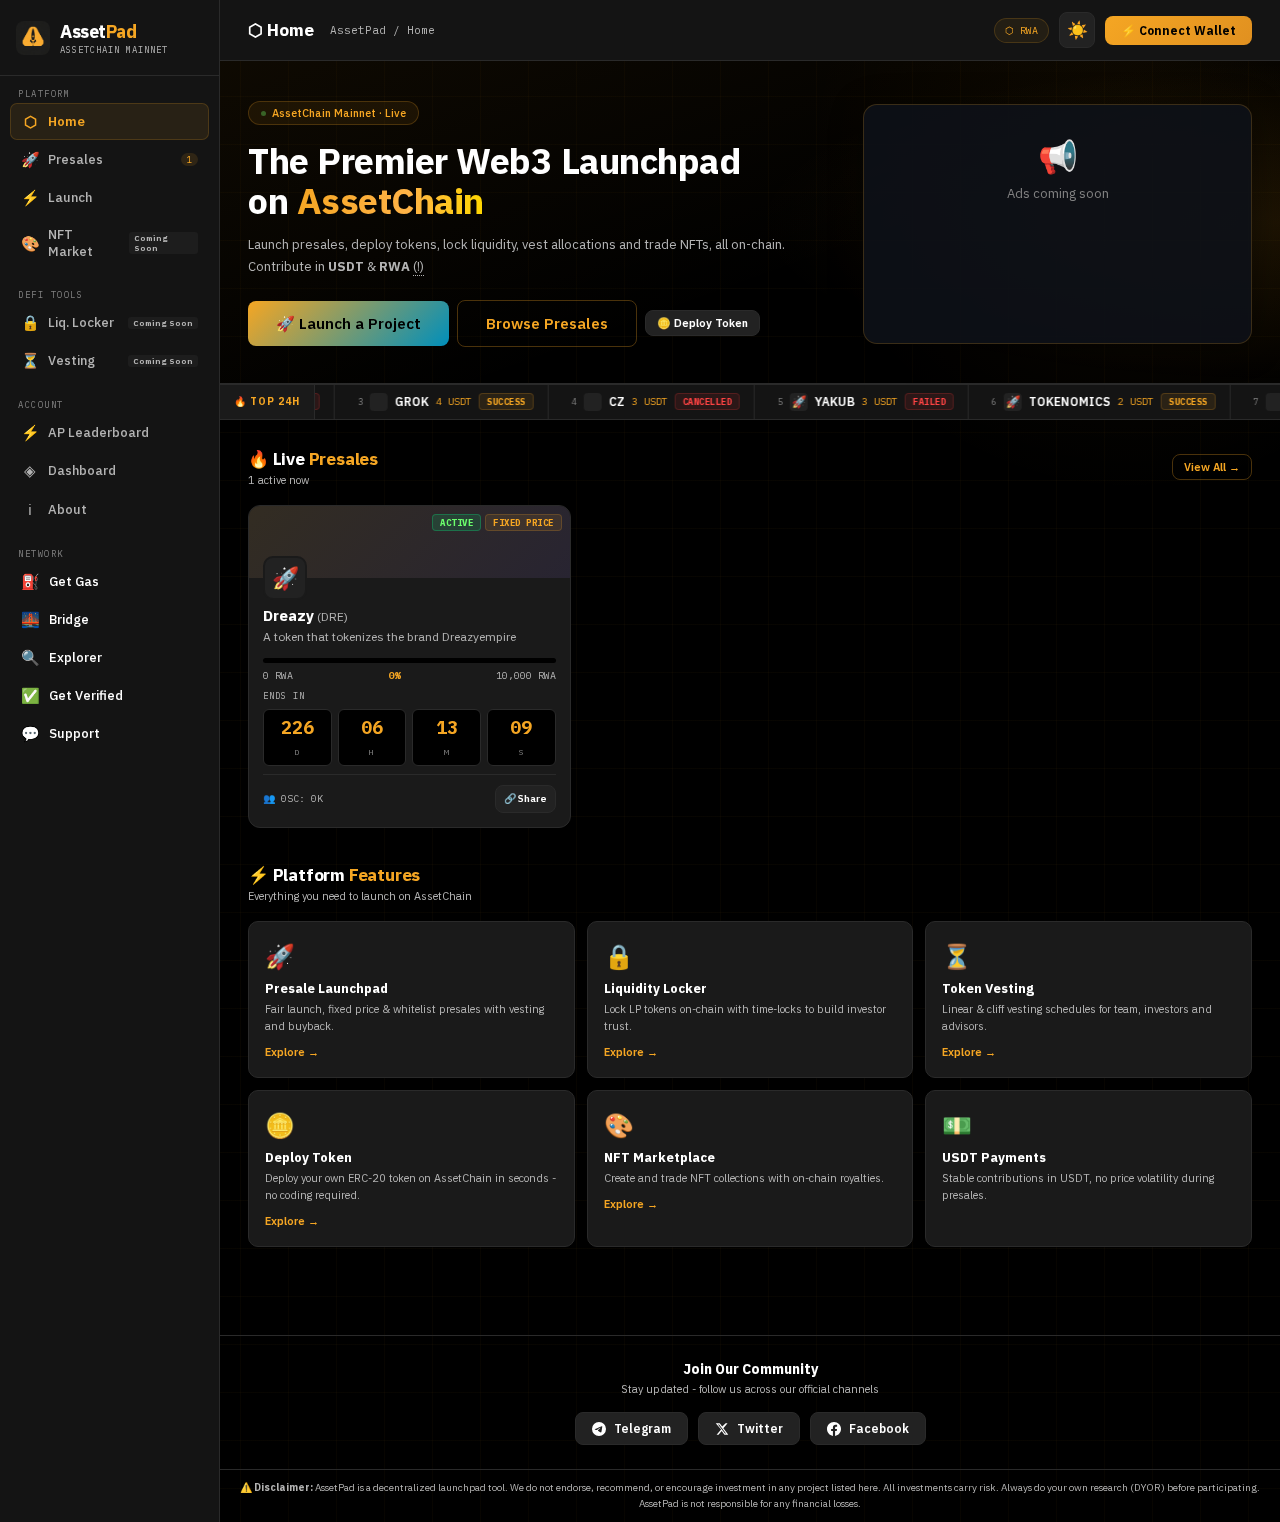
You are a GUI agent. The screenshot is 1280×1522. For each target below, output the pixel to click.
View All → (1212, 467)
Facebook (879, 1428)
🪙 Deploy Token (702, 323)
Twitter (760, 1428)
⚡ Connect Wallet (1178, 30)
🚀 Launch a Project (348, 323)
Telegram (642, 1428)
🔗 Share (525, 798)
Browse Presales (547, 323)
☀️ (1077, 30)
